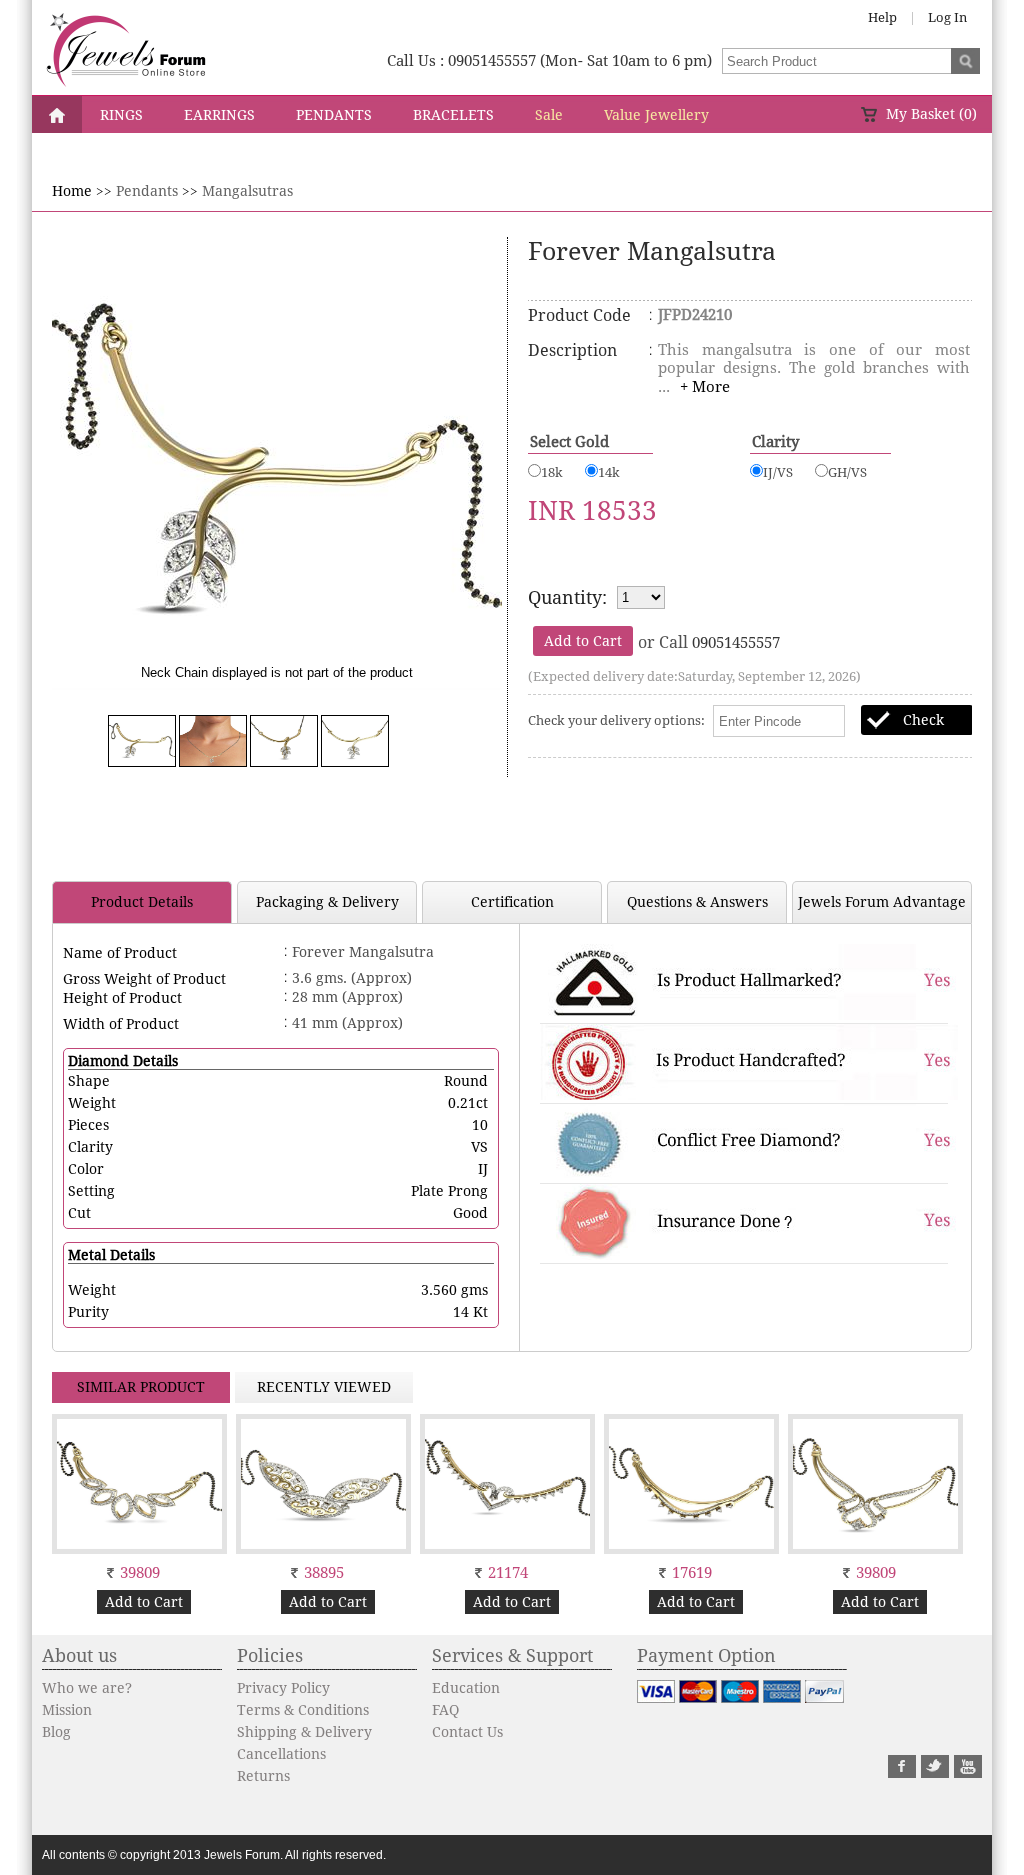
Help (882, 17)
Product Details (142, 902)
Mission (67, 1710)
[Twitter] (935, 1773)
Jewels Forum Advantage (882, 902)
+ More (705, 387)
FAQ (445, 1710)
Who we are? (87, 1688)
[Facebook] (902, 1773)
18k (552, 472)
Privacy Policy (283, 1688)
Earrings (219, 115)
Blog (56, 1732)
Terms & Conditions (303, 1710)
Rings (121, 115)
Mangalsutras (247, 191)
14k (609, 472)
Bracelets (453, 115)
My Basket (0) (931, 114)
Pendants (334, 115)
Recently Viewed (324, 1387)
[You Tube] (968, 1773)
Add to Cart (144, 1602)
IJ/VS (778, 472)
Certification (512, 902)
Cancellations (281, 1754)
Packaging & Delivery (327, 902)
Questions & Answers (697, 902)
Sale (549, 115)
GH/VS (847, 472)
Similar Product (141, 1387)
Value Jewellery (656, 115)
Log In (947, 17)
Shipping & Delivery (304, 1732)
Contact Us (467, 1732)
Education (466, 1688)
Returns (263, 1776)
